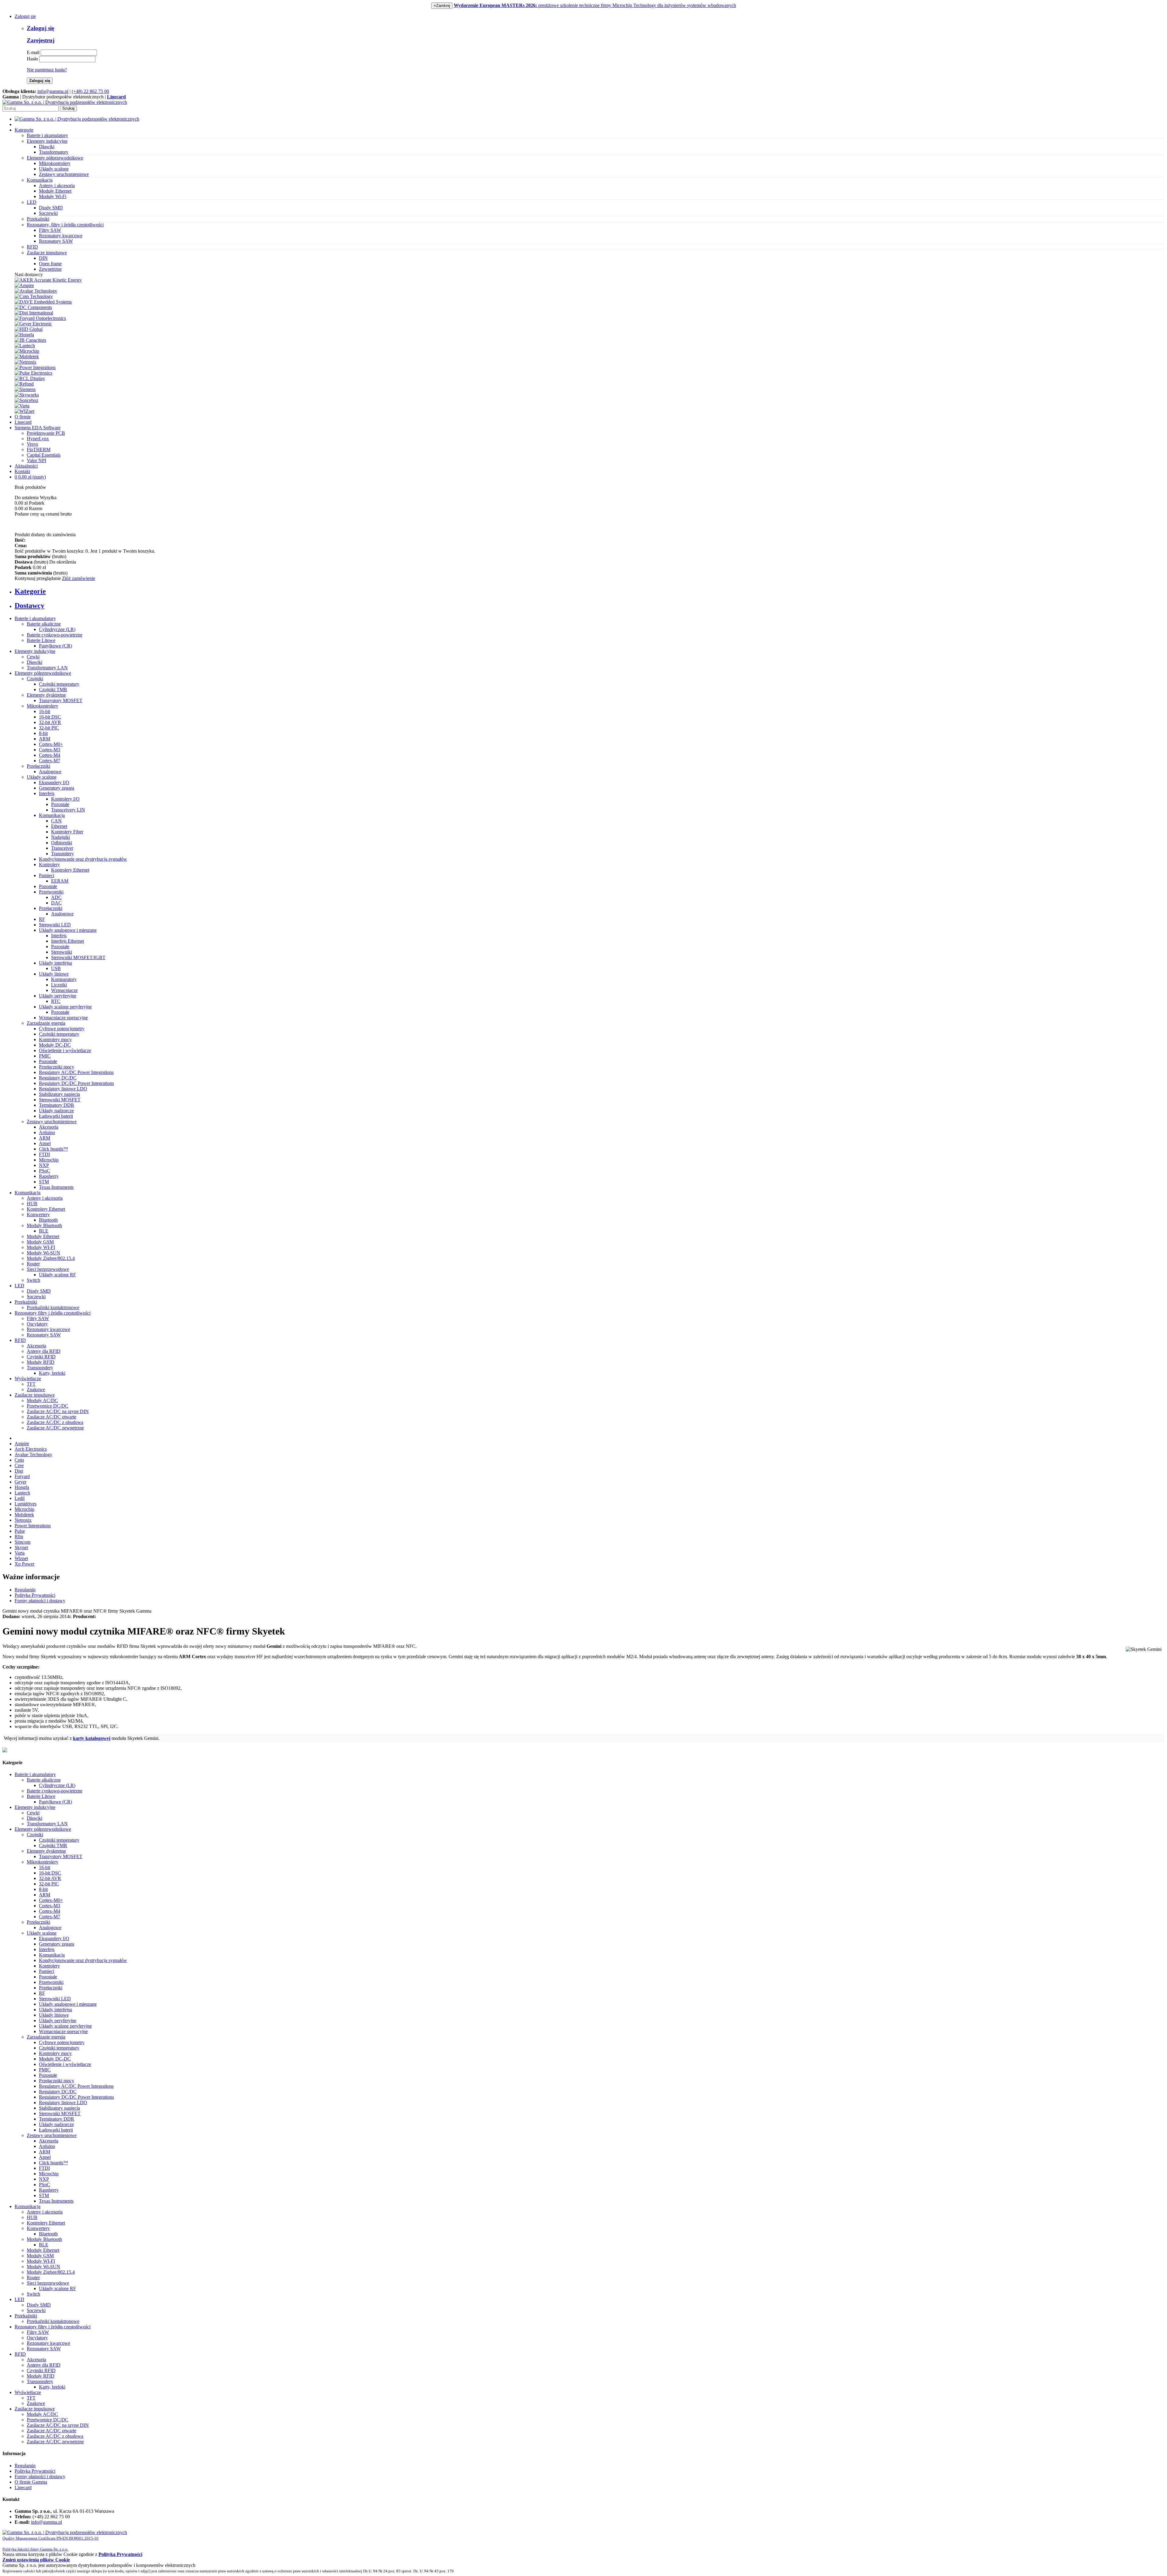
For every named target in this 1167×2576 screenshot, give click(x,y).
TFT (31, 1384)
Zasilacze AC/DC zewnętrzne (55, 1428)
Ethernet (59, 826)
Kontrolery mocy (55, 1039)
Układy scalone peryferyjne (65, 1007)
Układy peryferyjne (58, 996)
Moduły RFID (41, 1362)
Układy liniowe (54, 974)
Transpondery (40, 1368)
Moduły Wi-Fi (53, 196)
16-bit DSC (50, 717)
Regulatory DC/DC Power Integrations (76, 1083)
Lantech (22, 1493)
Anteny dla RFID (44, 1351)
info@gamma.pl (53, 91)
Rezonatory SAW (56, 241)
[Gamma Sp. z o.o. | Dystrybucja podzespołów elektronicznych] (65, 102)
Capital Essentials (44, 455)
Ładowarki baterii (56, 1116)
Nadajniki (60, 837)
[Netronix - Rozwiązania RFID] (26, 362)
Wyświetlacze (28, 1379)
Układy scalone (54, 169)
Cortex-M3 (50, 750)
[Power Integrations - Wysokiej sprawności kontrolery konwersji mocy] (35, 367)
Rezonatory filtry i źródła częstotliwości (53, 1313)
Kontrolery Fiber (67, 832)
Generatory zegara (57, 788)
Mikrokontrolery (55, 163)
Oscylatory (37, 1324)
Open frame (50, 264)
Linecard (23, 422)
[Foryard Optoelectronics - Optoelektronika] (40, 318)
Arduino (47, 1132)
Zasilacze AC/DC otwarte (52, 1417)
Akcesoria (49, 1127)
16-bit (45, 711)
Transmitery (62, 854)
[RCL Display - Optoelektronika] (30, 378)
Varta (20, 1553)
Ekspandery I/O (54, 782)
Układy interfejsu (55, 963)
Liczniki (59, 985)
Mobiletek (24, 1515)
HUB (32, 1204)
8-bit (43, 733)
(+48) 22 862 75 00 (90, 91)
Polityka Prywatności (35, 1595)
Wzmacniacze (64, 990)
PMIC (45, 1056)
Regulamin (25, 1590)
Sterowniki (62, 952)
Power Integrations (33, 1526)
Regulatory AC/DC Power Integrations (76, 1072)
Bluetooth (48, 1220)
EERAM (60, 881)
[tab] (590, 591)
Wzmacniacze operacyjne (63, 1018)
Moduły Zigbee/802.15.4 (51, 1258)
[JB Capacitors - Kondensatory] (30, 340)
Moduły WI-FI (41, 1247)
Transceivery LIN (68, 810)
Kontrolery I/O (65, 799)
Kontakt (22, 471)
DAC (56, 903)
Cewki (33, 657)
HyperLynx (38, 439)
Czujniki (35, 679)
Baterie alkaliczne (44, 624)
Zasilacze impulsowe (35, 1395)
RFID (20, 1340)
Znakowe (36, 1389)
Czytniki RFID (41, 1357)
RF (42, 919)
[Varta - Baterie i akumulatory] (22, 406)
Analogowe (50, 772)
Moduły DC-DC (55, 1045)
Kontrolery (49, 864)
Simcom (22, 1542)
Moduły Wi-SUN (43, 1253)
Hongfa (22, 1487)
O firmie (23, 417)
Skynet (21, 1547)
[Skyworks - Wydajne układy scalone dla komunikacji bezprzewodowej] (27, 395)
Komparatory (64, 979)
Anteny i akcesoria (57, 185)
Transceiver (62, 848)
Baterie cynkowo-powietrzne (55, 635)
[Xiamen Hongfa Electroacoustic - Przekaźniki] (24, 335)
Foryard (22, 1476)
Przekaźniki (26, 1302)
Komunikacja (52, 815)
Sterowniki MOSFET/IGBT (78, 957)
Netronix (23, 1520)
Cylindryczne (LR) (57, 629)
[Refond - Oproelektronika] (24, 384)
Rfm (19, 1537)
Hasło (32, 59)
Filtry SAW (50, 230)
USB (56, 968)
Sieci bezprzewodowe (48, 1269)
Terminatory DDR (57, 1105)
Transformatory (54, 152)
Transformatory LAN (47, 668)
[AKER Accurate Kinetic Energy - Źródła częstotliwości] (48, 280)
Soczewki (48, 213)
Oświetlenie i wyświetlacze (65, 1050)
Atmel (45, 1143)
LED (19, 1286)
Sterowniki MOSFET (60, 1100)
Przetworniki (51, 892)
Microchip (49, 1160)
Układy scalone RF (57, 1275)
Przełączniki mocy (57, 1067)
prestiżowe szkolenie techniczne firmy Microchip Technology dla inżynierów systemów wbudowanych (595, 5)
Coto (19, 1460)
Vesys (32, 444)
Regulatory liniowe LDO (63, 1089)
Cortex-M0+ (51, 744)
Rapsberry (49, 1176)
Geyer (21, 1482)
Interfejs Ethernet (67, 941)
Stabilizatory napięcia (59, 1094)
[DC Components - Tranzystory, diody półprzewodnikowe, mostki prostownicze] (33, 307)
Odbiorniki (62, 843)
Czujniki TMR (53, 689)
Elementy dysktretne (46, 695)
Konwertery (38, 1214)
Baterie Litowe (41, 640)
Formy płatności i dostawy (40, 1601)
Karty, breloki (52, 1373)
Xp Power (24, 1564)
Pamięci (46, 875)
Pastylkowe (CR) (55, 646)
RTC (56, 1001)
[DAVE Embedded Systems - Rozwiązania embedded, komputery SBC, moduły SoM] (43, 302)
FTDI (44, 1154)
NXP (44, 1165)
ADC (56, 897)
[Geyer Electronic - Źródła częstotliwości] (33, 324)
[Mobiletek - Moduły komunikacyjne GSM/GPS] (27, 357)
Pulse (20, 1531)
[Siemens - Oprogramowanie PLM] (25, 389)
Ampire (22, 1444)
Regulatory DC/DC (58, 1078)
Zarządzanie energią (46, 1023)
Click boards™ (53, 1149)
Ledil (20, 1498)
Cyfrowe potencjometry (62, 1029)
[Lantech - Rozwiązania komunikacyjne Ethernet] (25, 346)
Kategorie (24, 130)
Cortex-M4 (50, 755)
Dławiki (47, 147)
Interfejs (47, 793)
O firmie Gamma (31, 2482)
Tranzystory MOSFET (61, 700)
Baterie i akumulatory (35, 618)
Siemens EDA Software (38, 428)
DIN (43, 258)
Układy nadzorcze (56, 1111)
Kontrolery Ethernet (70, 870)
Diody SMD (51, 208)
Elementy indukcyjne (35, 651)
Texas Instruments (56, 1187)
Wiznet (21, 1558)
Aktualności (26, 466)
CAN (56, 821)
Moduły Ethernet (55, 191)
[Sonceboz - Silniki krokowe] (26, 400)
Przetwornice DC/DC (48, 1406)
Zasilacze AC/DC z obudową (55, 1422)
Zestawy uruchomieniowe (64, 174)
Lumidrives (26, 1504)
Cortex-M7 (50, 761)
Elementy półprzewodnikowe (43, 673)
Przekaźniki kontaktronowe (53, 1307)
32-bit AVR (50, 722)
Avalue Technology (33, 1454)
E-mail (33, 52)
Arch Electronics (31, 1449)
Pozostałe (60, 804)
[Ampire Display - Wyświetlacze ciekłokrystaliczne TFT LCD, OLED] (24, 285)
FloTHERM (39, 449)
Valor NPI (36, 460)
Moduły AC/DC (42, 1400)
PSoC (45, 1171)
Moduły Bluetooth (44, 1225)
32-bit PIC (49, 728)
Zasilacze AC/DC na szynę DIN (58, 1411)
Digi (19, 1471)
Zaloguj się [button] (25, 16)
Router (33, 1264)
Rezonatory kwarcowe (61, 236)
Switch (33, 1280)
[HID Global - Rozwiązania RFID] (29, 329)
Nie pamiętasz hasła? (47, 70)
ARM (45, 739)
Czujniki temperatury (59, 684)
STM (44, 1182)
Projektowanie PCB (46, 433)
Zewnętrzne (50, 269)
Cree (19, 1465)
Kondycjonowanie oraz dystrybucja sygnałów (83, 859)
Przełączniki (38, 766)
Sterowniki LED (55, 925)
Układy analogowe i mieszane (68, 930)
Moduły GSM (40, 1242)
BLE (44, 1231)
